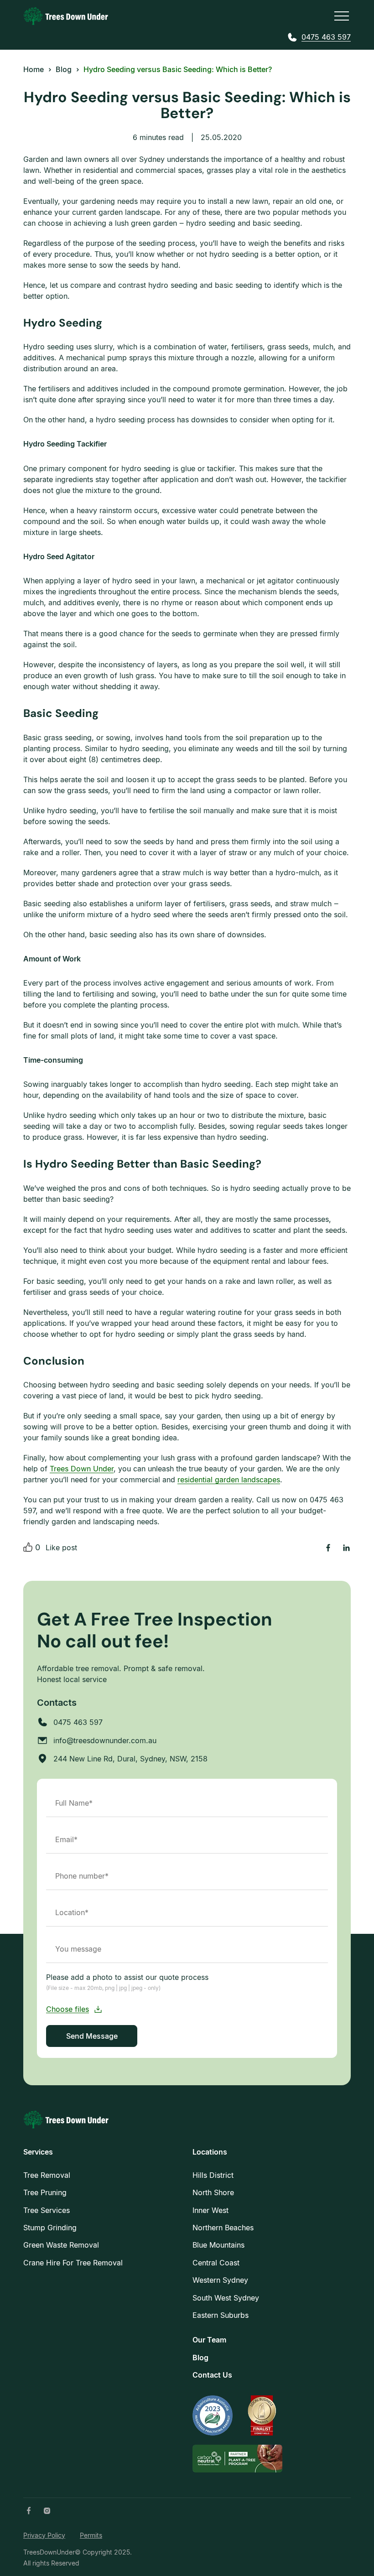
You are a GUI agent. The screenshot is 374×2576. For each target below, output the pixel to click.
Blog (200, 2358)
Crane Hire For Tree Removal (73, 2263)
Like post (61, 1548)
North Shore (213, 2192)
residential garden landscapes (229, 1480)
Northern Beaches (223, 2228)
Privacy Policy (44, 2535)
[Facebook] (29, 2511)
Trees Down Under (82, 1469)
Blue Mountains (218, 2245)
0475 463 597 (326, 37)
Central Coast (216, 2263)
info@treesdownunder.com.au (105, 1740)
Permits (91, 2535)
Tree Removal (47, 2175)
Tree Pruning (45, 2192)
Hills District (213, 2175)
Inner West (210, 2210)
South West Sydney (226, 2298)
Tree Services (47, 2210)
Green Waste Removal (61, 2245)
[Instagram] (47, 2511)
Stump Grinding (50, 2228)
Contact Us (212, 2375)
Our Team (209, 2340)
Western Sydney (220, 2280)
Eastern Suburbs (221, 2315)
